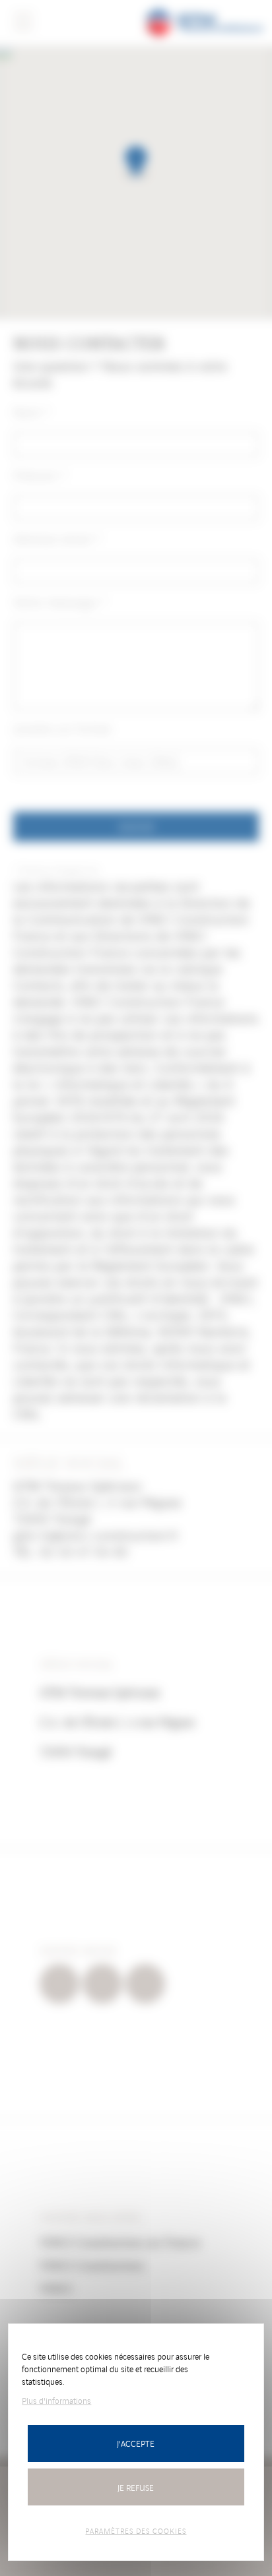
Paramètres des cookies (136, 2530)
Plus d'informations (56, 2400)
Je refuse (136, 2487)
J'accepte (136, 2443)
